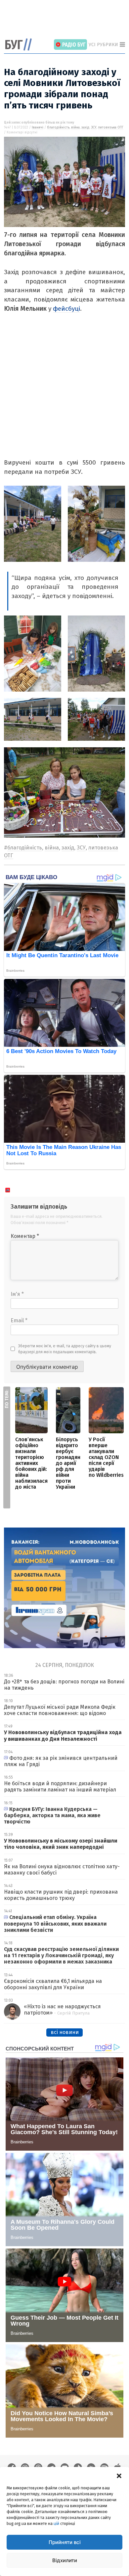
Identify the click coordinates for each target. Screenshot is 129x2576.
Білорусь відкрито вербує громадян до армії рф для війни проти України (68, 1463)
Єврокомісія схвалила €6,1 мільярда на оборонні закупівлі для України (53, 1984)
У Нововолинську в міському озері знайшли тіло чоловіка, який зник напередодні (61, 1844)
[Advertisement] (66, 20)
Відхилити (65, 2560)
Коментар (25, 1236)
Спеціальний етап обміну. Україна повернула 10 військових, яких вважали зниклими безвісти (55, 1923)
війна (75, 128)
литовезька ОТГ (111, 128)
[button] (119, 2475)
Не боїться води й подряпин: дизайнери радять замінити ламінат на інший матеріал (60, 1787)
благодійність (58, 128)
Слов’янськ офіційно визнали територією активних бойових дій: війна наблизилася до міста (31, 1463)
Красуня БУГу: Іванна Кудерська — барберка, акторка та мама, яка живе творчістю (52, 1815)
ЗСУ (94, 128)
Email (19, 1320)
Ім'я (17, 1294)
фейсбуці (66, 309)
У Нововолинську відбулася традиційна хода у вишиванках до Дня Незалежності (63, 1735)
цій (56, 2524)
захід (85, 128)
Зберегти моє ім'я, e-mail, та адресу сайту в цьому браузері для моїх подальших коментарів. (65, 1349)
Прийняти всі (65, 2542)
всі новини (65, 2032)
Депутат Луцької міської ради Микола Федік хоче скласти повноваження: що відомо (60, 1710)
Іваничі (38, 128)
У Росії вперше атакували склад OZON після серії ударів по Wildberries (106, 1457)
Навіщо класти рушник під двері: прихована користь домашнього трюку (61, 1895)
